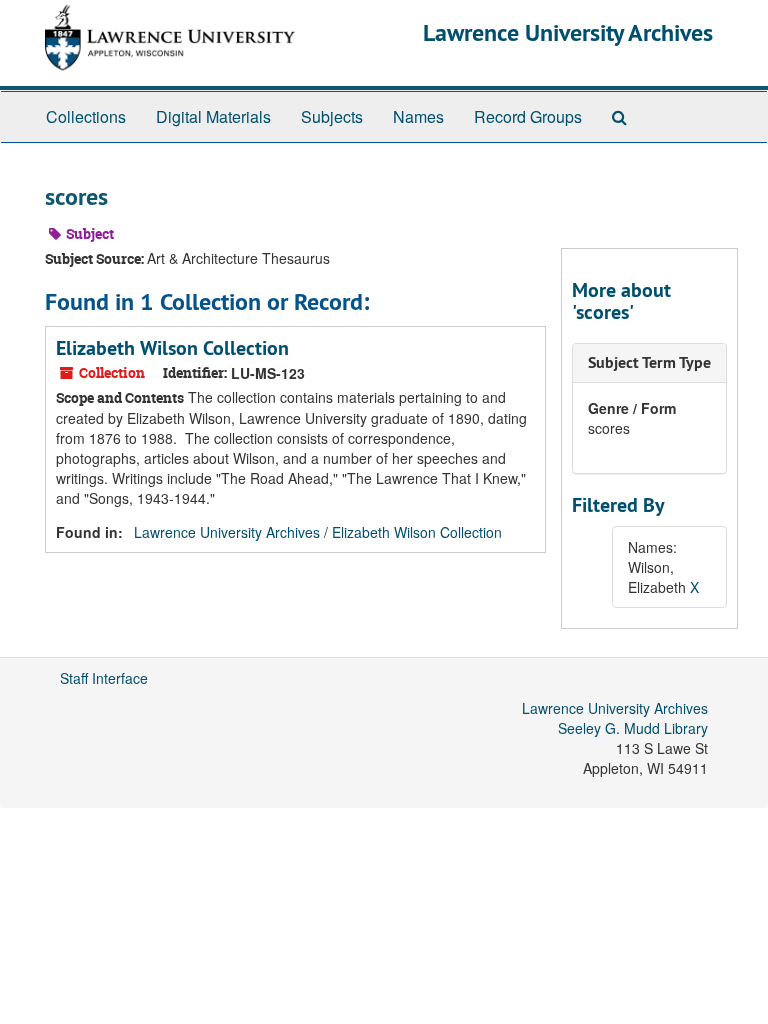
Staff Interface (104, 678)
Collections (86, 116)
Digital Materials (213, 116)
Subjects (332, 116)
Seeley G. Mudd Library (633, 728)
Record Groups (528, 116)
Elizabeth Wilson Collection (172, 348)
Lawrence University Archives (568, 32)
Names (418, 116)
